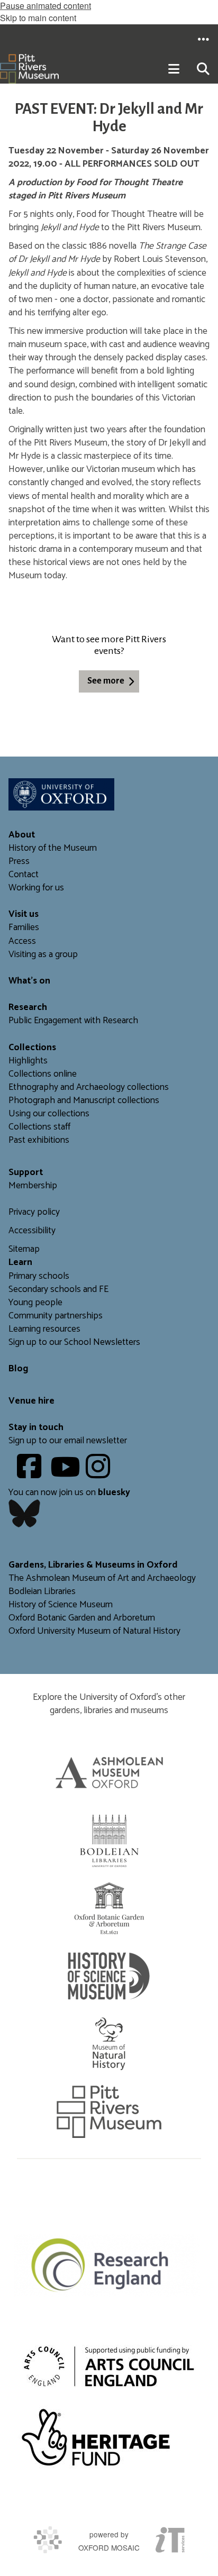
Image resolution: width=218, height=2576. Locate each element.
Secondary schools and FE (58, 1290)
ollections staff (42, 1127)
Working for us (36, 888)
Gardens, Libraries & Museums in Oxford (93, 1565)
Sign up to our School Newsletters (74, 1342)
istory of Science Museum (64, 1605)
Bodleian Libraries (42, 1592)
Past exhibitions (39, 1140)
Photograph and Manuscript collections (84, 1101)
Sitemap (24, 1249)
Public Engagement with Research (73, 1021)
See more (106, 681)
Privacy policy (34, 1212)
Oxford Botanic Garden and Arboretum (82, 1618)
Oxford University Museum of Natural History (94, 1631)
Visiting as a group (43, 955)
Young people (35, 1303)
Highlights (28, 1061)
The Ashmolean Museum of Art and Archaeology (102, 1578)
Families (24, 928)
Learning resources (44, 1329)
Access (22, 941)
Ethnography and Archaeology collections (89, 1087)
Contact (24, 875)
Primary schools (39, 1276)
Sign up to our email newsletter (68, 1441)
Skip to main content (38, 18)
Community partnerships (56, 1316)
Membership (33, 1186)
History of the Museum (53, 848)
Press (19, 862)
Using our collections (49, 1114)
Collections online (43, 1074)
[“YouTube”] (67, 1474)
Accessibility (32, 1231)
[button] (203, 39)
